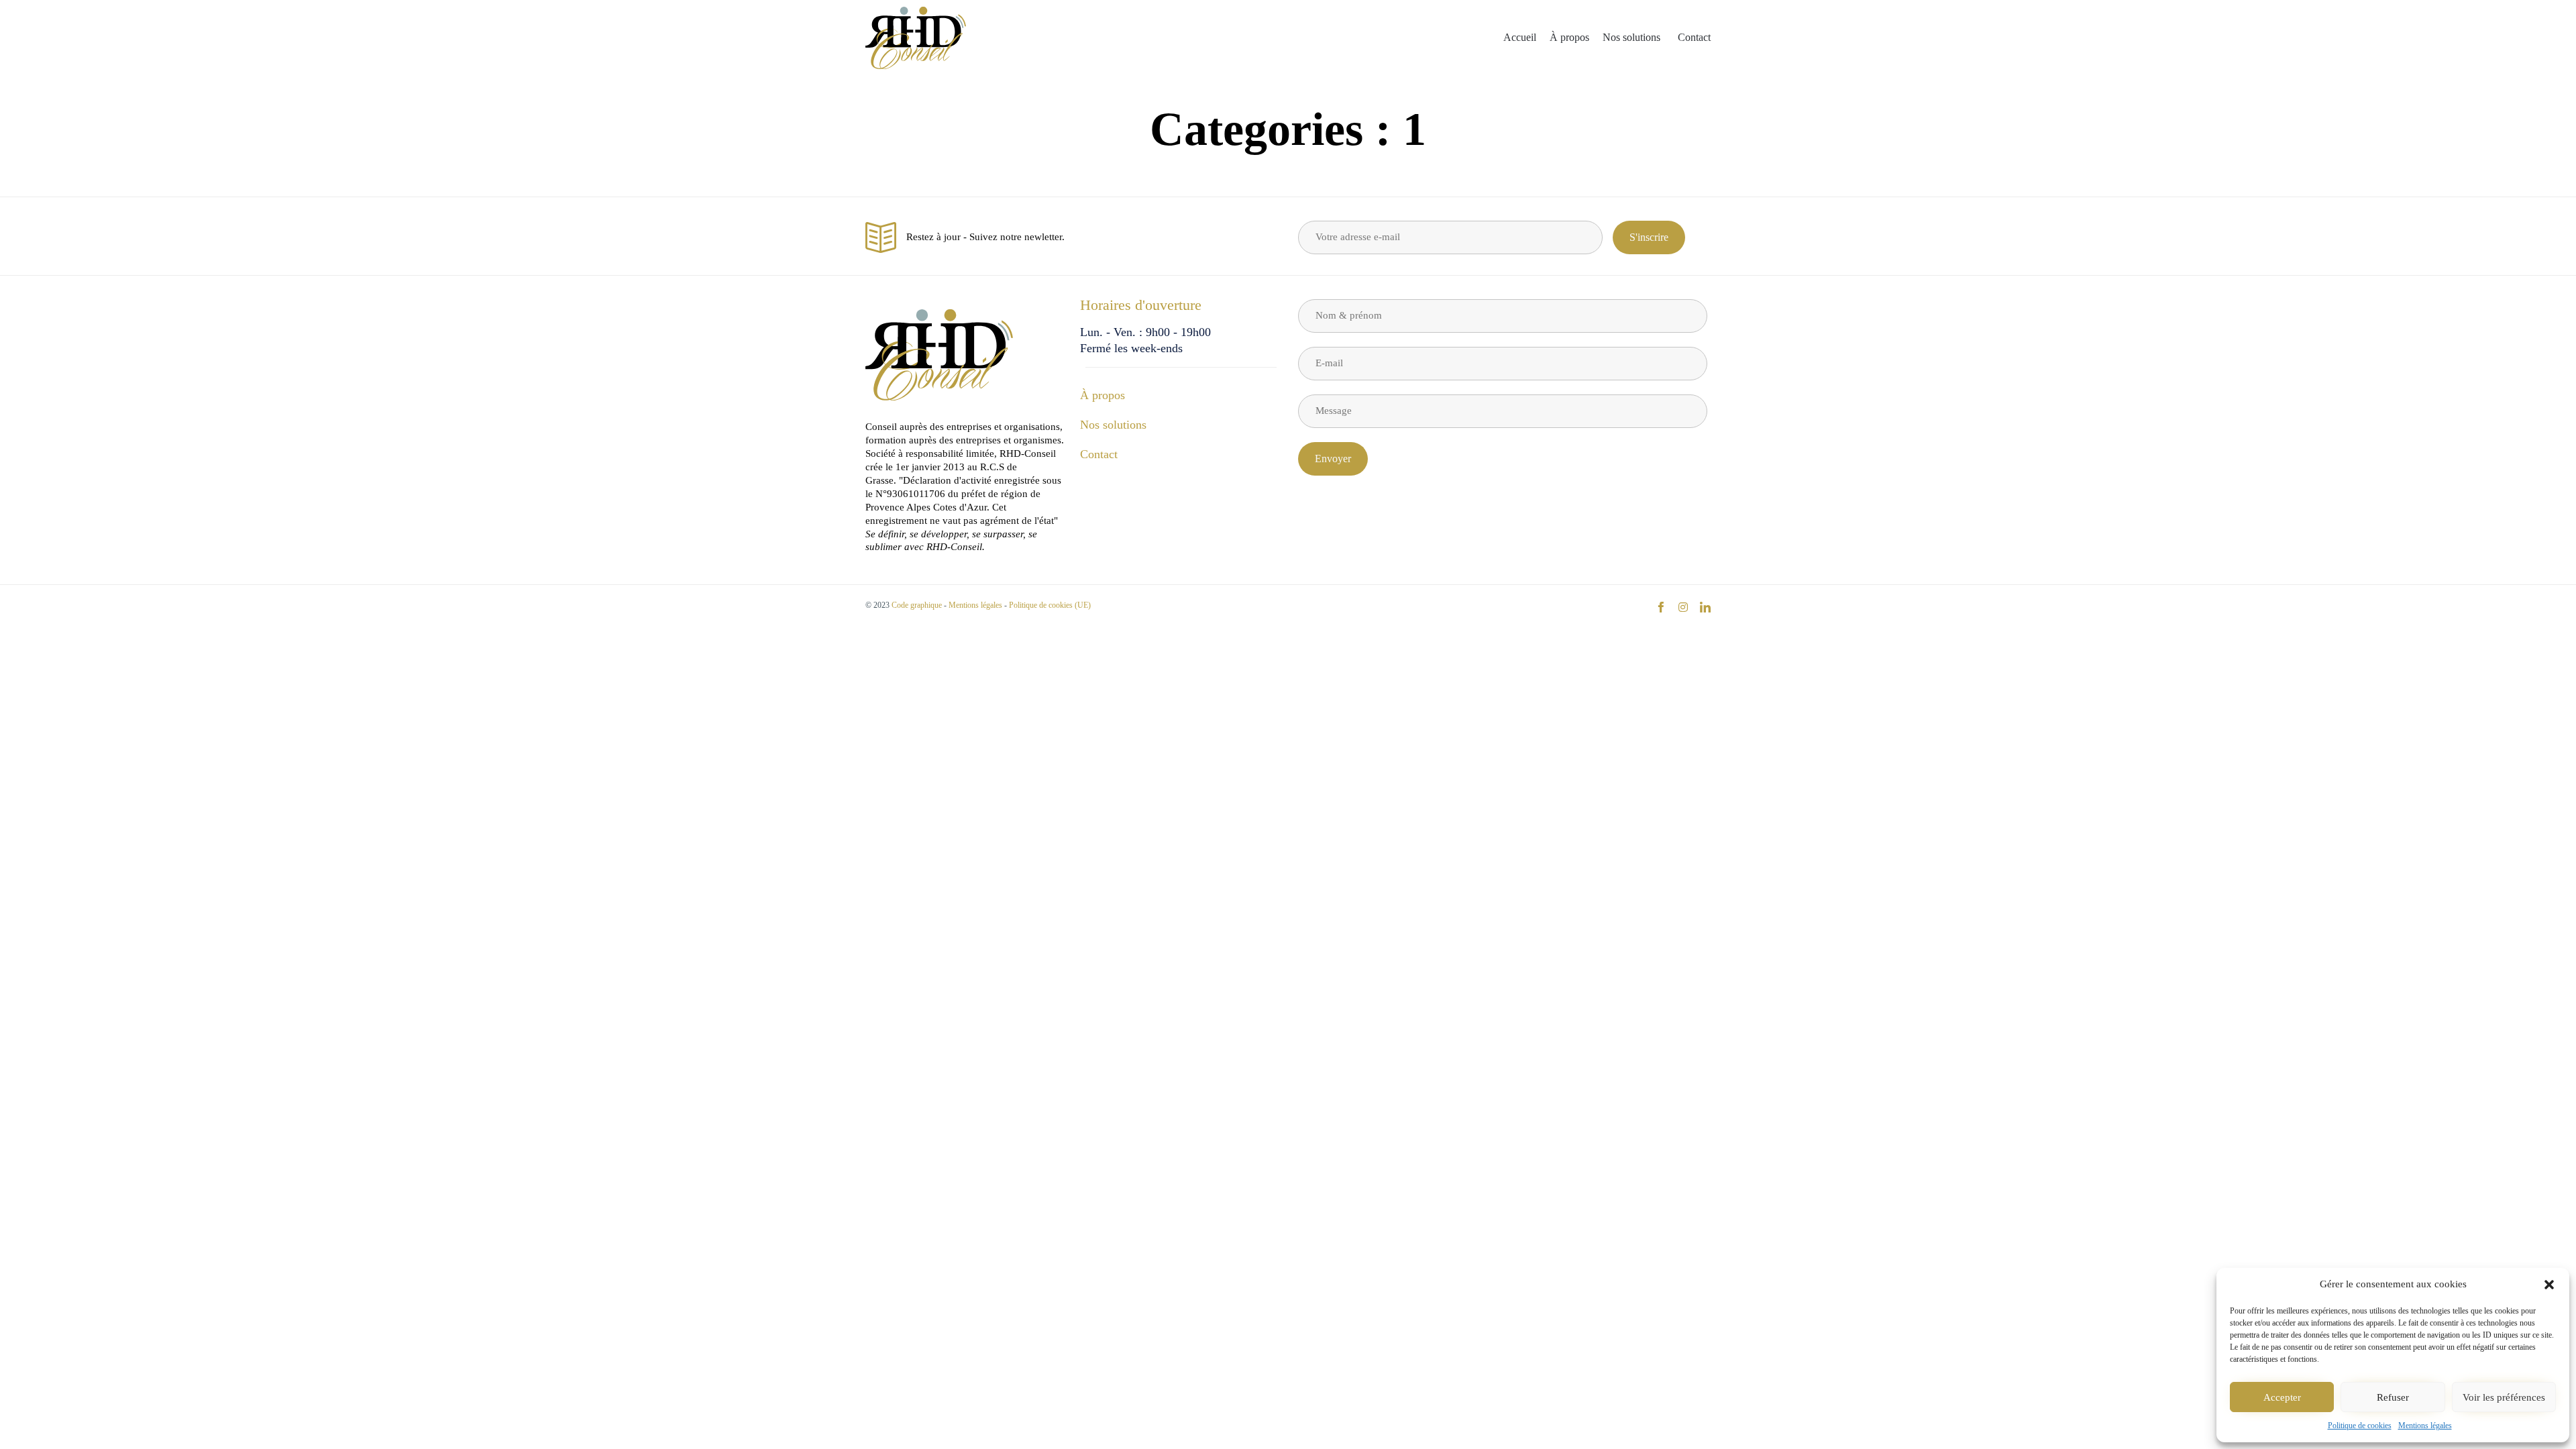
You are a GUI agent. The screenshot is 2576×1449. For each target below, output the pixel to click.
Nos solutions (1631, 37)
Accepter (2282, 1397)
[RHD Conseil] (916, 38)
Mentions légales (2425, 1426)
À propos (1569, 37)
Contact (1694, 37)
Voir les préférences (2504, 1397)
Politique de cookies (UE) (1050, 605)
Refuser (2393, 1397)
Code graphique (917, 605)
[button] (2549, 1285)
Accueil (1520, 37)
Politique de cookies (2360, 1426)
